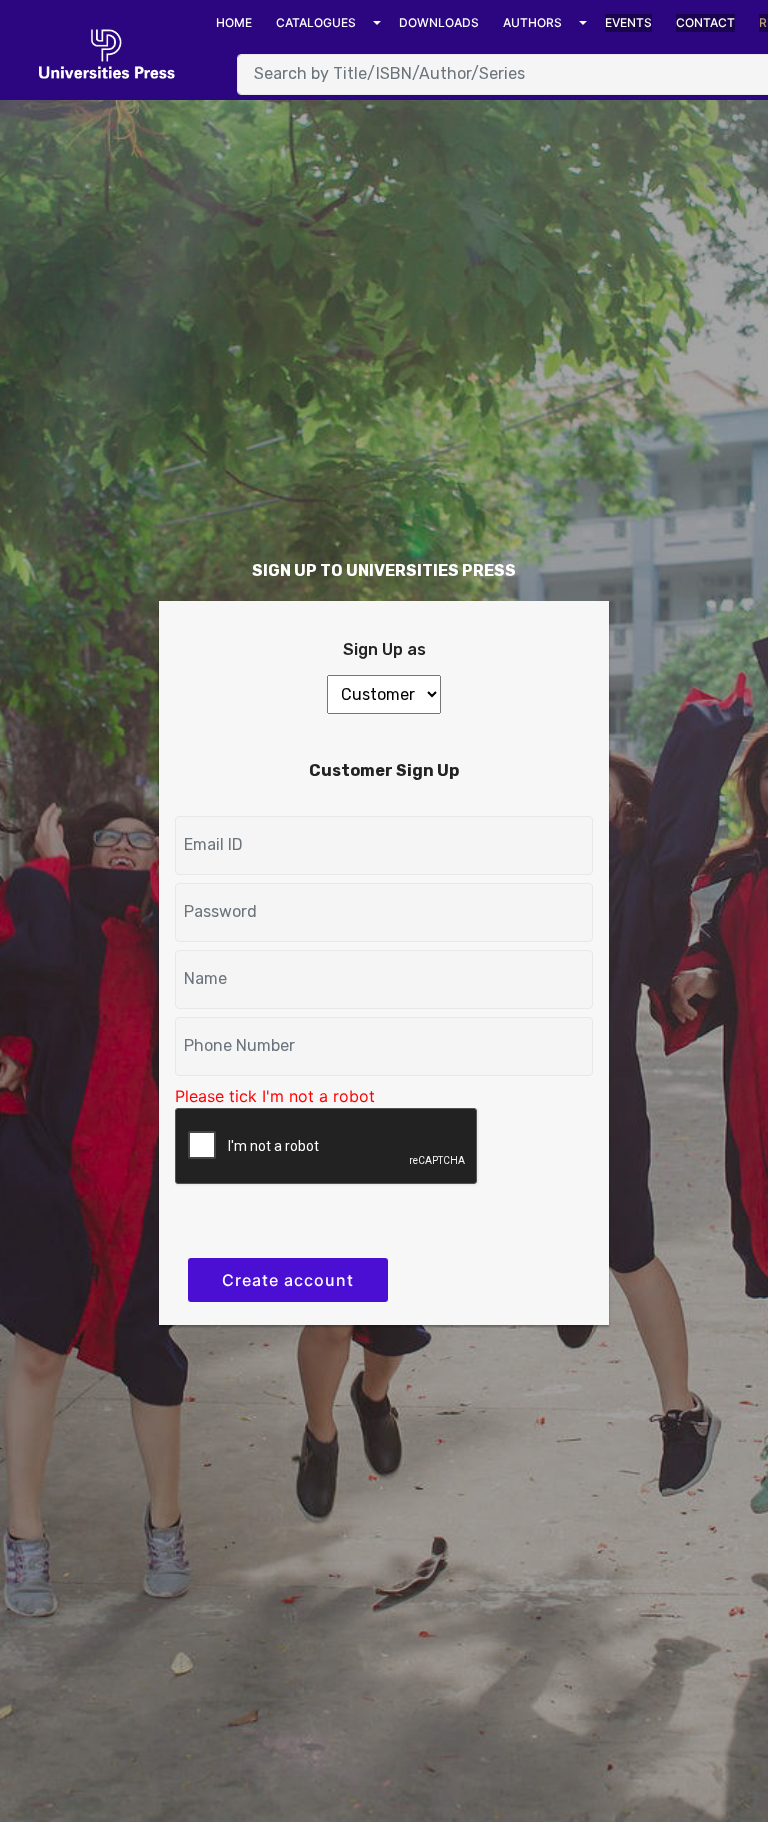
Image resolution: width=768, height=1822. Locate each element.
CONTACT (705, 22)
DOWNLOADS (439, 22)
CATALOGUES (316, 22)
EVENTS (628, 22)
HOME (234, 22)
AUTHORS (532, 22)
